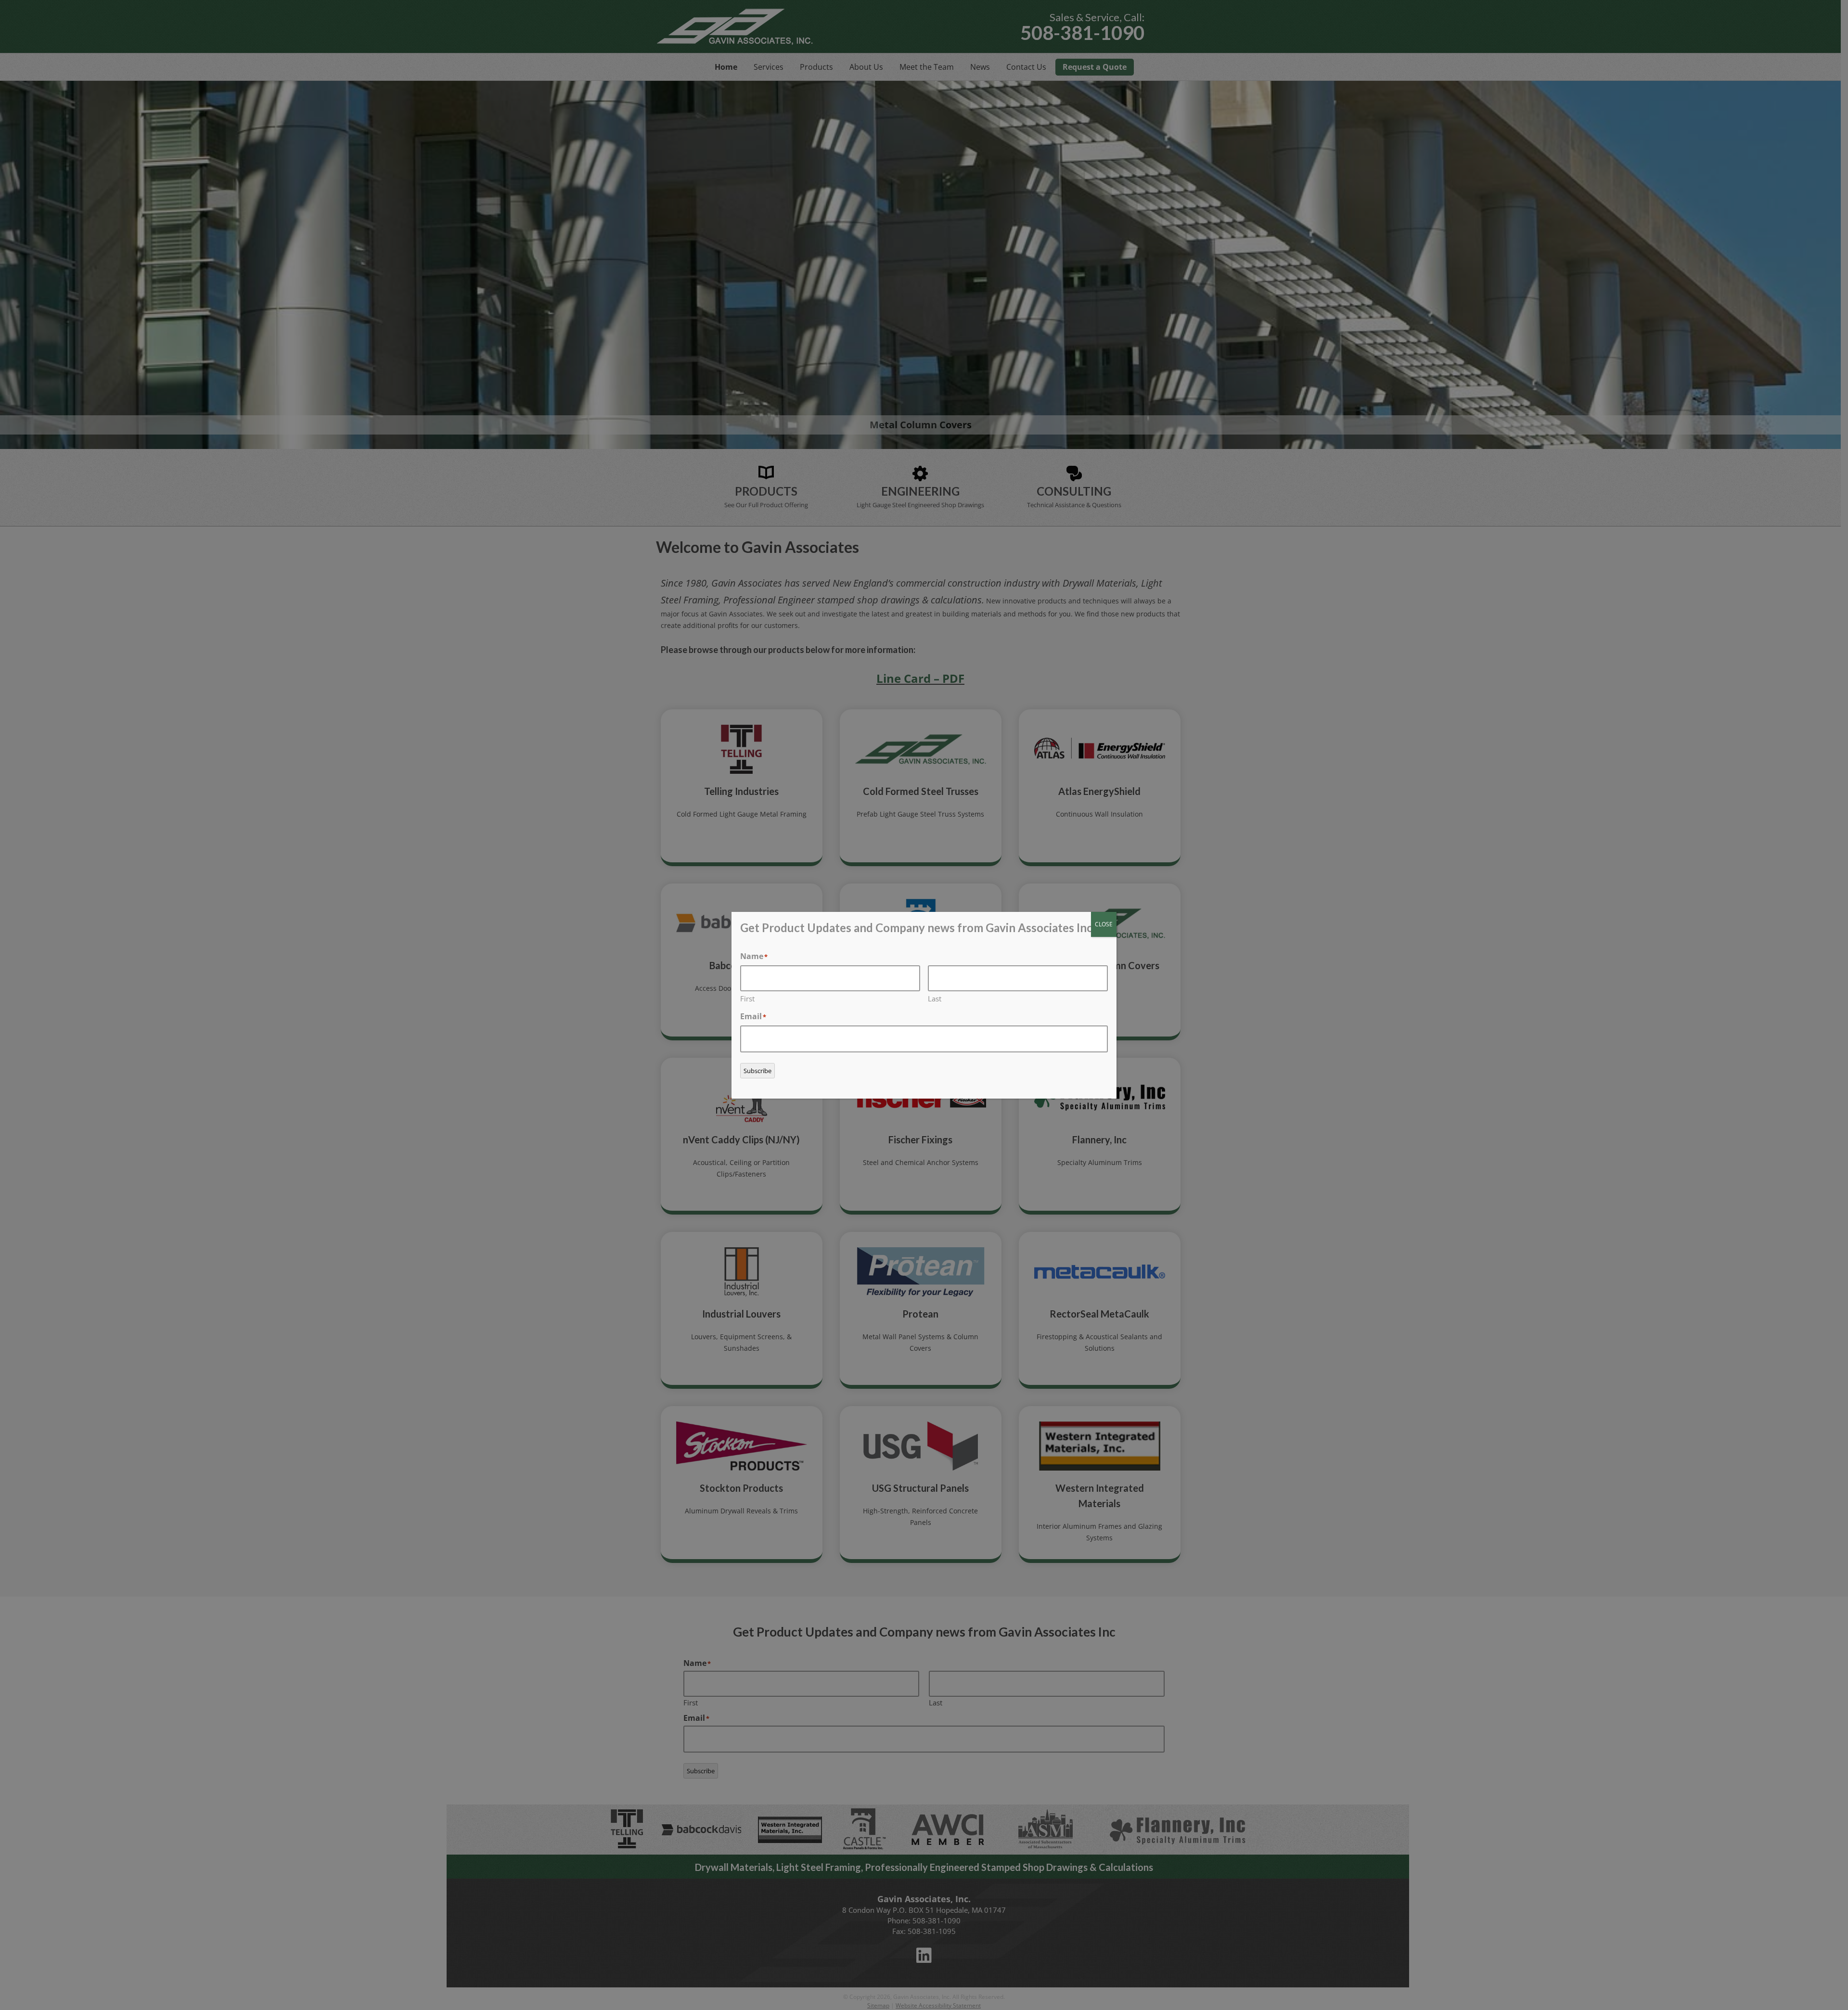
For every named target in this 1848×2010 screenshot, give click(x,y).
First (747, 999)
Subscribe (757, 1071)
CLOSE (1104, 924)
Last (935, 999)
